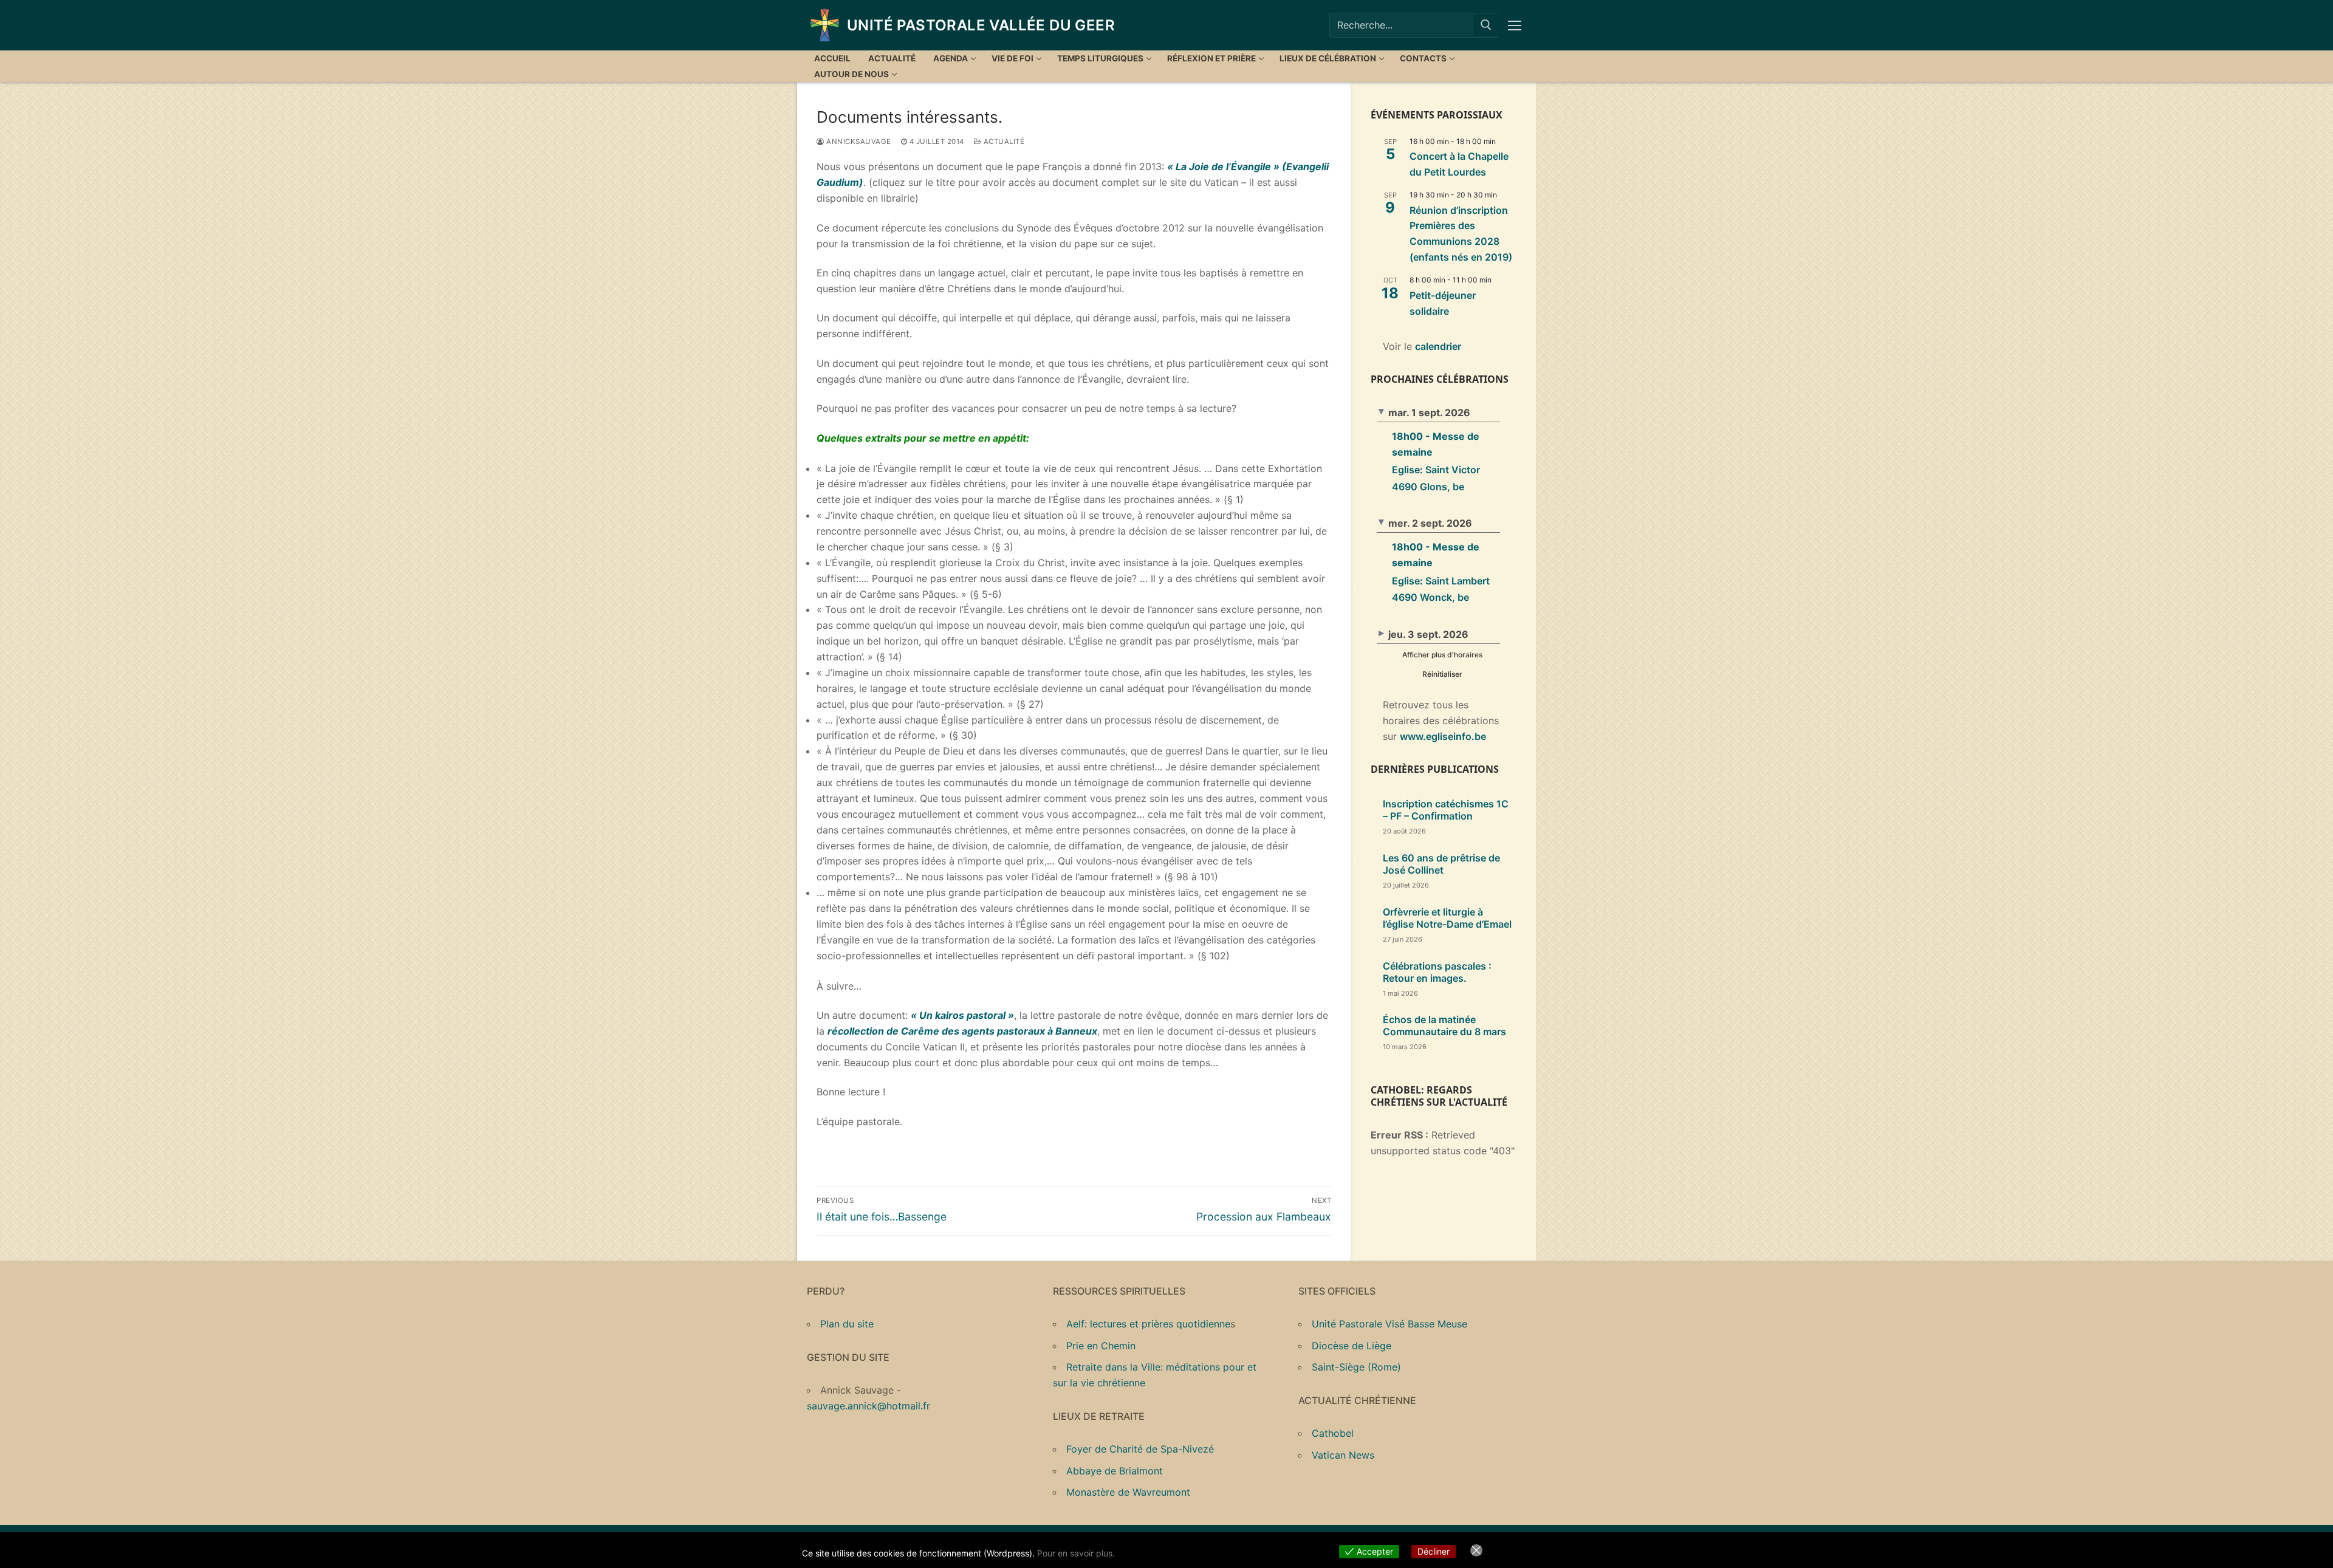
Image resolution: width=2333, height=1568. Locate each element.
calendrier (1438, 346)
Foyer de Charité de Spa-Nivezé (1140, 1449)
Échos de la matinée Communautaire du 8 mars (1444, 1025)
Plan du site (847, 1324)
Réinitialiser (1442, 674)
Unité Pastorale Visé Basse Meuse (1389, 1324)
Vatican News (1343, 1455)
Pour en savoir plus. (1076, 1553)
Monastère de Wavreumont (1128, 1492)
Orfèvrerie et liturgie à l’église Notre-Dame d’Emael (1447, 918)
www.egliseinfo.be (1443, 736)
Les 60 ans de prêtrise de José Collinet (1441, 864)
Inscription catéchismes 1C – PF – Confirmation (1446, 810)
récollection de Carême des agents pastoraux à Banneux (962, 1031)
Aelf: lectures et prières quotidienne (1148, 1324)
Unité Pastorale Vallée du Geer (981, 25)
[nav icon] (1517, 26)
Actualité (1003, 142)
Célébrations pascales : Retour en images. (1437, 972)
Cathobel (1333, 1433)
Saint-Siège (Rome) (1356, 1367)
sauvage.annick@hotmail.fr (868, 1406)
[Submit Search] (1486, 25)
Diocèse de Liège (1351, 1346)
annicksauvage (858, 142)
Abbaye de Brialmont (1115, 1471)
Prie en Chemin (1101, 1346)
